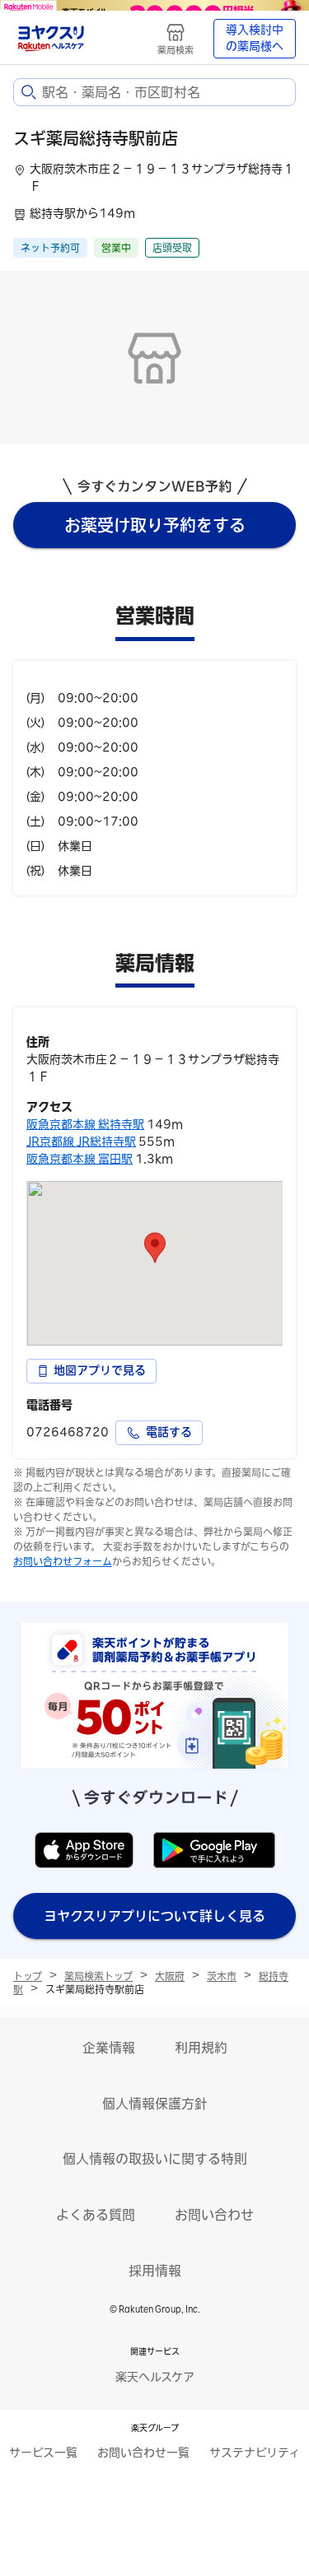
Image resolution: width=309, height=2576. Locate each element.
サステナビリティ (255, 2453)
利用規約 (201, 2048)
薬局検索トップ (98, 1976)
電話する (169, 1432)
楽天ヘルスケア (155, 2377)
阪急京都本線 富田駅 (80, 1159)
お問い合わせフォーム (63, 1561)
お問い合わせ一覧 (143, 2453)
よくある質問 (96, 2215)
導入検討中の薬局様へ (255, 38)
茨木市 (222, 1976)
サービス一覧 (43, 2453)
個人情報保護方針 (155, 2104)
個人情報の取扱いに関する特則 (155, 2159)
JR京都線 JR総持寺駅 (81, 1142)
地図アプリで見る (100, 1370)
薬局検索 (176, 50)
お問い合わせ (214, 2215)
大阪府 (170, 1976)
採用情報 (155, 2271)
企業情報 (109, 2048)
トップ (28, 1976)
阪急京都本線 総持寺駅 (85, 1124)
